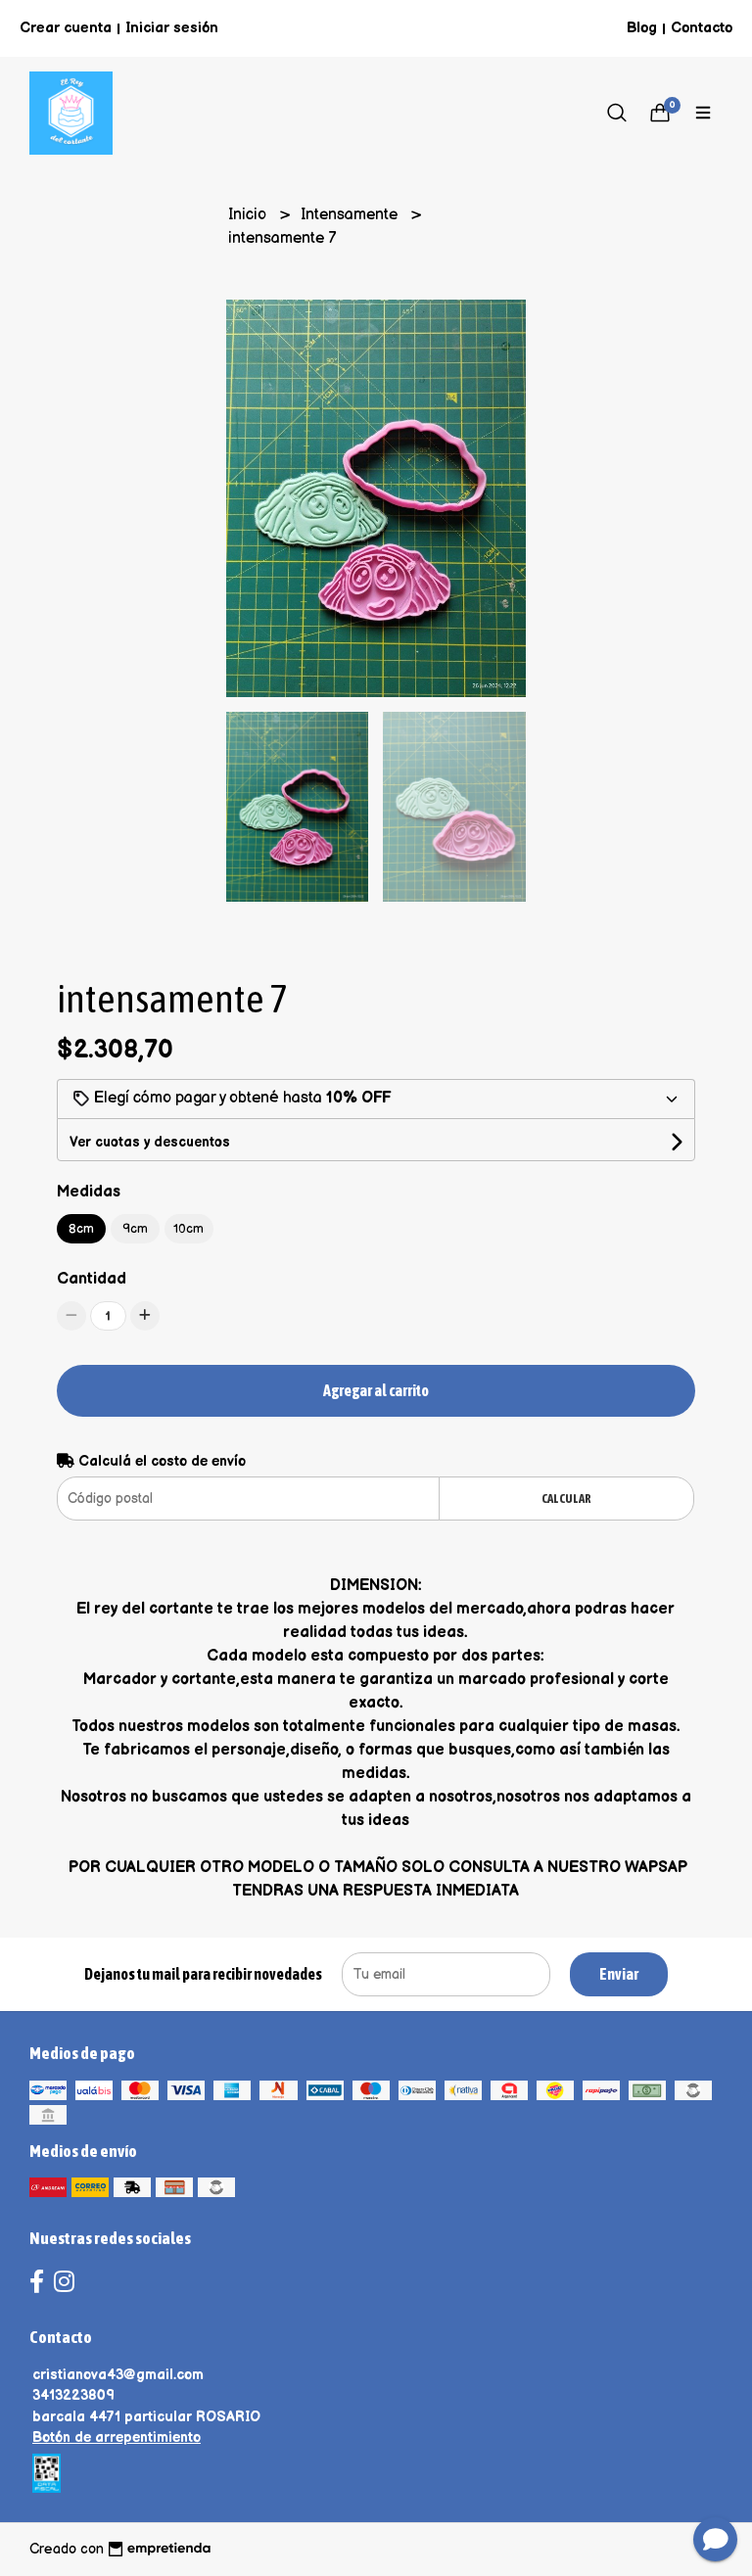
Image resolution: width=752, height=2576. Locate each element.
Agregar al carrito (376, 1390)
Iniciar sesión (172, 28)
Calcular (566, 1499)
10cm (188, 1229)
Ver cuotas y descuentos (150, 1142)
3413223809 (73, 2395)
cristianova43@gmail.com (118, 2375)
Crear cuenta (66, 28)
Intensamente (351, 215)
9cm (135, 1229)
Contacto (702, 28)
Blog (642, 28)
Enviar (619, 1974)
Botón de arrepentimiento (117, 2437)
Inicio (249, 215)
